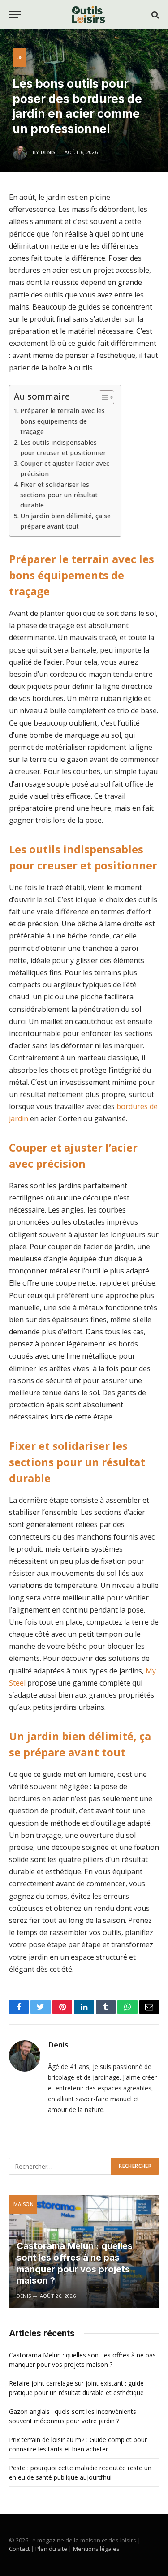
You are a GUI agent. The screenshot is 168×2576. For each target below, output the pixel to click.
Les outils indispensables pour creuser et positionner (63, 447)
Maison (24, 2204)
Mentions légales (96, 2549)
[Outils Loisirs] (88, 15)
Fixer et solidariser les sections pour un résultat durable (59, 495)
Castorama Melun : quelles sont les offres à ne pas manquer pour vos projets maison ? (75, 2263)
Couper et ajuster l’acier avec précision (65, 469)
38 (20, 57)
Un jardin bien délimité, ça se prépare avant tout (65, 521)
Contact (19, 2549)
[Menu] (15, 15)
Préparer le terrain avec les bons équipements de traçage (62, 421)
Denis (48, 152)
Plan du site (51, 2549)
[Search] (154, 15)
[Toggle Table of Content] (102, 397)
